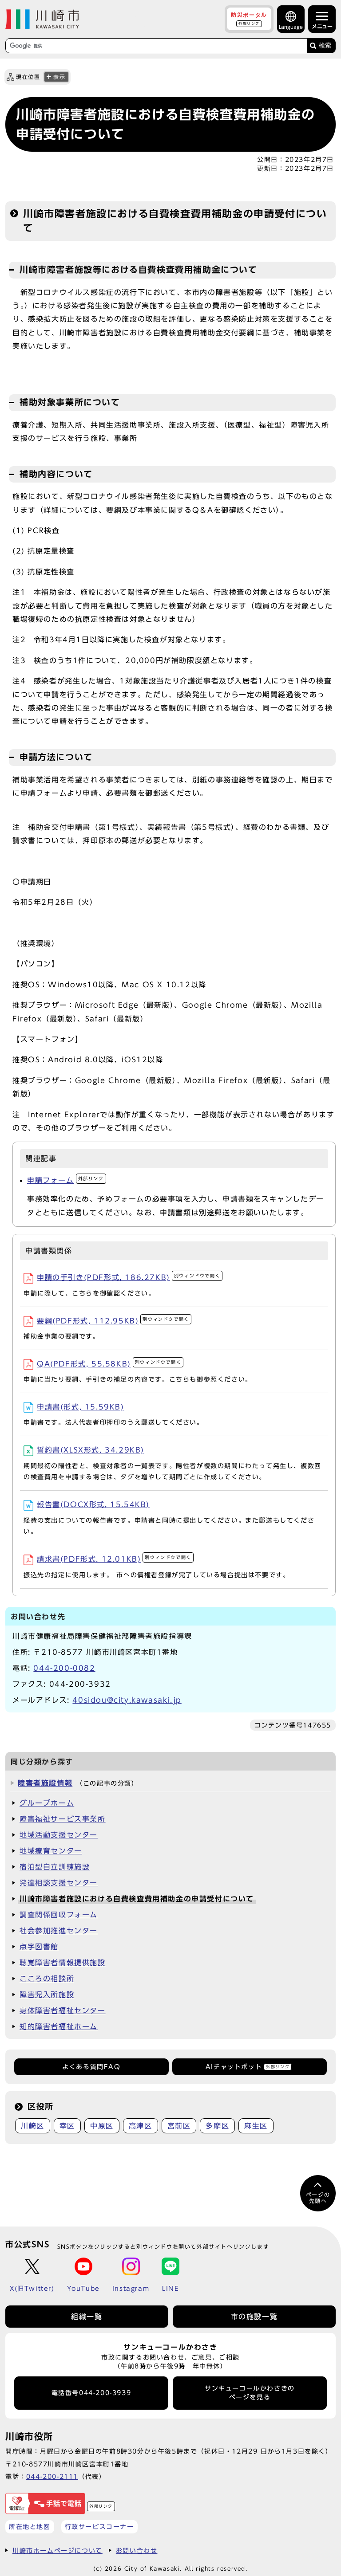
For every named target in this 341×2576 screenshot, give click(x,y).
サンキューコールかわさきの (250, 2393)
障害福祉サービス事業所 (63, 1819)
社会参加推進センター (59, 1931)
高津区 (141, 2126)
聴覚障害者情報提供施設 (63, 1963)
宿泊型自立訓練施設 (55, 1867)
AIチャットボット (248, 2067)
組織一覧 (87, 2317)
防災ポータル (249, 19)
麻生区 (256, 2126)
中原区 (102, 2126)
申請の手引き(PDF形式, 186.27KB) (129, 1277)
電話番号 (91, 2393)
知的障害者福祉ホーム (59, 2026)
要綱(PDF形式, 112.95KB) (113, 1321)
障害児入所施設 (47, 1995)
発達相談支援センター (59, 1883)
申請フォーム (65, 1180)
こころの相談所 (47, 1979)
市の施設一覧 (254, 2317)
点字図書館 (39, 1947)
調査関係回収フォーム (59, 1915)
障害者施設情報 (45, 1783)
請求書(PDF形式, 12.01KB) (114, 1559)
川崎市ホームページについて (57, 2550)
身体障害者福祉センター (63, 2011)
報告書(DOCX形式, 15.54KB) (93, 1504)
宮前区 (179, 2126)
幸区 (67, 2126)
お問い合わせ (137, 2550)
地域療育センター (51, 1851)
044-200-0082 (64, 1668)
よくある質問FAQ (91, 2067)
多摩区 (217, 2126)
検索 (325, 45)
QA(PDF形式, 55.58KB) (109, 1364)
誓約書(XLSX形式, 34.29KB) (91, 1450)
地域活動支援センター (59, 1835)
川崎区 (33, 2126)
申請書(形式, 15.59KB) (81, 1407)
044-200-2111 (52, 2476)
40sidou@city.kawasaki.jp (127, 1700)
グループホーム (47, 1803)
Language (291, 27)
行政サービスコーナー (99, 2527)
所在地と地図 (30, 2527)
